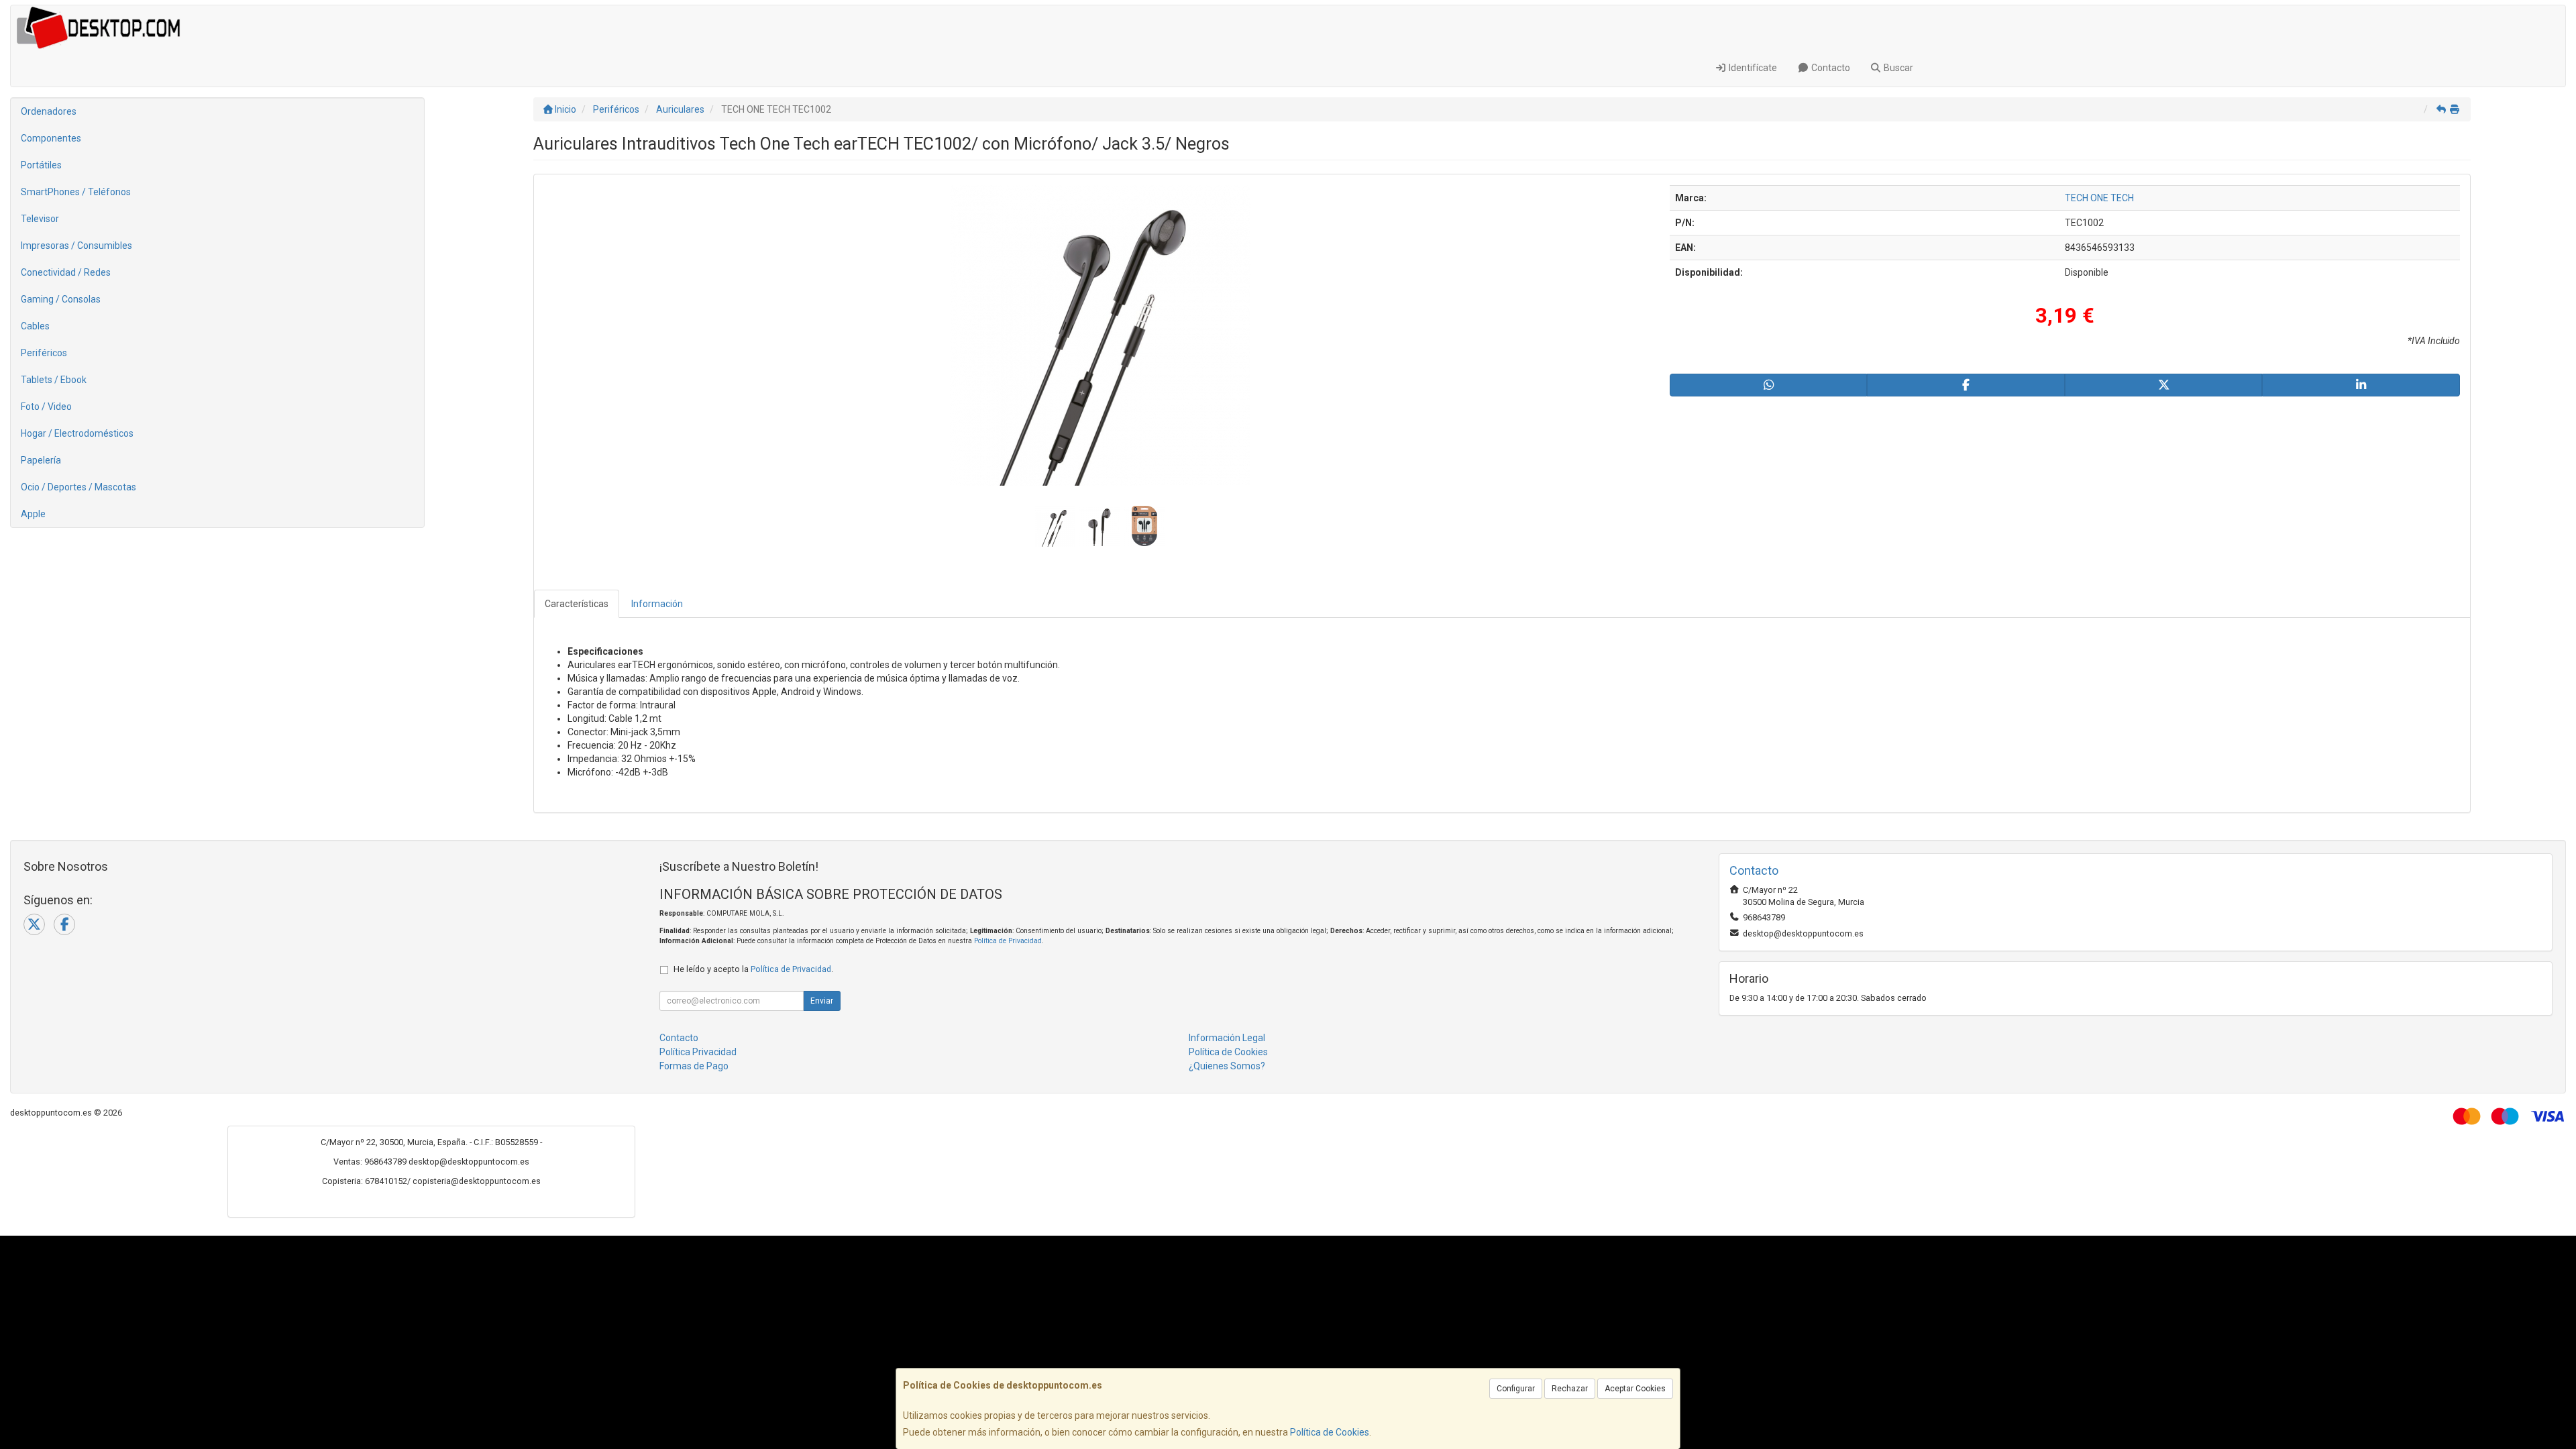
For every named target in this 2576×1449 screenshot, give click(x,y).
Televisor (40, 219)
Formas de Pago (694, 1066)
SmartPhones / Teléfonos (76, 192)
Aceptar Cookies (1635, 1389)
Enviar (822, 1001)
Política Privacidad (698, 1052)
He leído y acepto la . (753, 969)
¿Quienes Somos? (1227, 1066)
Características (577, 604)
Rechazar (1570, 1389)
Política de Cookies (1330, 1432)
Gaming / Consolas (61, 299)
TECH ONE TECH (2099, 198)
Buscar (1897, 68)
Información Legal (1227, 1038)
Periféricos (44, 353)
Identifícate (1752, 68)
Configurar (1516, 1389)
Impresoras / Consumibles (76, 246)
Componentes (51, 138)
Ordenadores (49, 111)
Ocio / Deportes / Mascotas (78, 487)
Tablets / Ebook (54, 380)
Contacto (1830, 68)
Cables (35, 326)
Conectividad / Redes (66, 272)
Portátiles (41, 165)
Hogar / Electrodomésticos (77, 433)
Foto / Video (46, 407)
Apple (33, 514)
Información (657, 604)
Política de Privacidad (1008, 941)
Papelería (41, 460)
